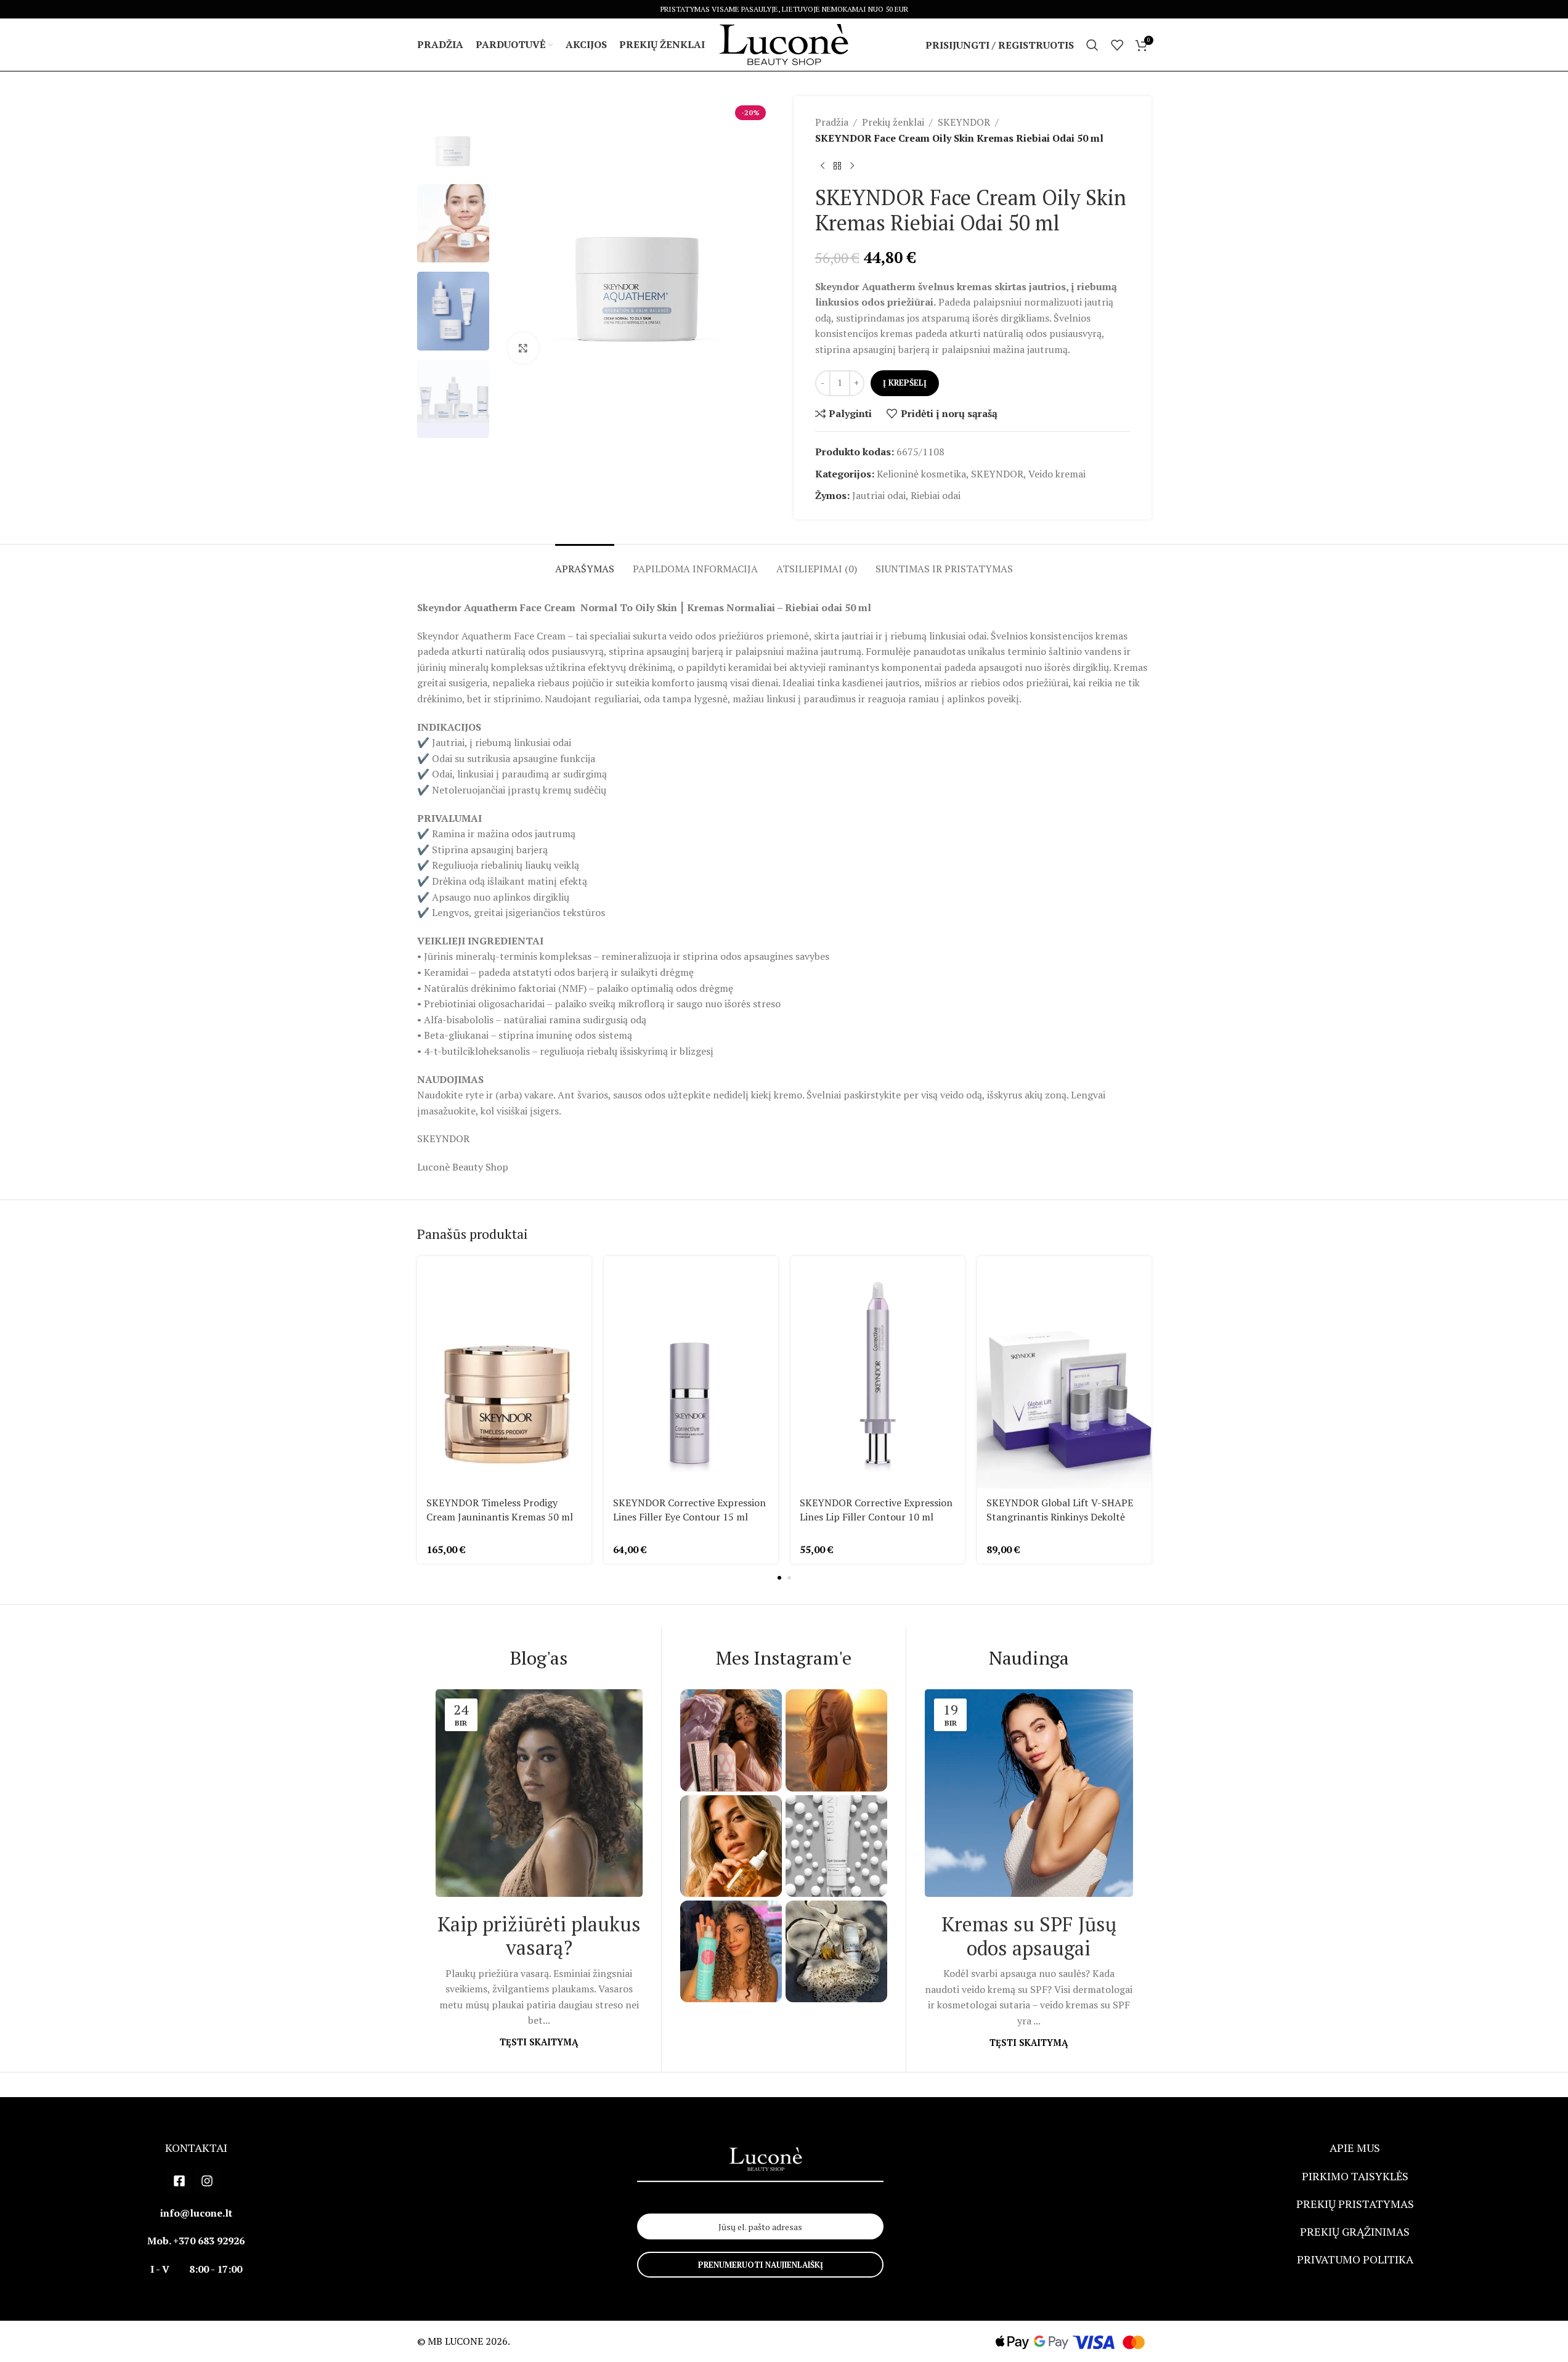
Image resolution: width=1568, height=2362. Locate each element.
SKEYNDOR (964, 122)
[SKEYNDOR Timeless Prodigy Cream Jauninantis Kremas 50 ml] (504, 1372)
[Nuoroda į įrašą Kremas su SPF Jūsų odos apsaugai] (1029, 1793)
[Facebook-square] (179, 2181)
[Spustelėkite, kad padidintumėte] (523, 348)
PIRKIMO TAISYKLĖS (1355, 2176)
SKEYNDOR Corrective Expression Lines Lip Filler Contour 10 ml (876, 1509)
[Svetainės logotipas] (784, 44)
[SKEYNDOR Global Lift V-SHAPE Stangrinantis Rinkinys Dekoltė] (1064, 1372)
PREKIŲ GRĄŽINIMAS (1355, 2231)
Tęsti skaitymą (539, 2042)
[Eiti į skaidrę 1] (779, 1578)
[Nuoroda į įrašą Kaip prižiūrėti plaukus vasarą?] (539, 1793)
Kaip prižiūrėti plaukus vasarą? (539, 1936)
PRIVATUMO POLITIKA (1355, 2259)
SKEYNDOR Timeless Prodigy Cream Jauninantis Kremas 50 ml (500, 1509)
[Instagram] (207, 2181)
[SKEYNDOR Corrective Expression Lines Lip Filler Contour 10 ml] (878, 1372)
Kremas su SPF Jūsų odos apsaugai (1029, 1936)
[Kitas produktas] (852, 166)
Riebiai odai (936, 495)
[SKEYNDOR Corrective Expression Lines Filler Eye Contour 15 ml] (691, 1372)
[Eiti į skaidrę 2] (789, 1578)
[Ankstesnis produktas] (823, 166)
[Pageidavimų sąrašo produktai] (1117, 45)
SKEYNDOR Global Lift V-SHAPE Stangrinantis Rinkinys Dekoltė (1060, 1509)
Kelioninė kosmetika (921, 474)
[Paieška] (1092, 45)
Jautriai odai (879, 495)
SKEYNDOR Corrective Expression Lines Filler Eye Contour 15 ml (689, 1509)
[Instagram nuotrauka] (731, 1740)
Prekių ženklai (893, 122)
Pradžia (832, 122)
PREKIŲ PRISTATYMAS (1355, 2204)
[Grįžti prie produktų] (837, 166)
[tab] (585, 563)
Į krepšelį (905, 383)
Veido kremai (1057, 474)
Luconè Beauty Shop (463, 1167)
